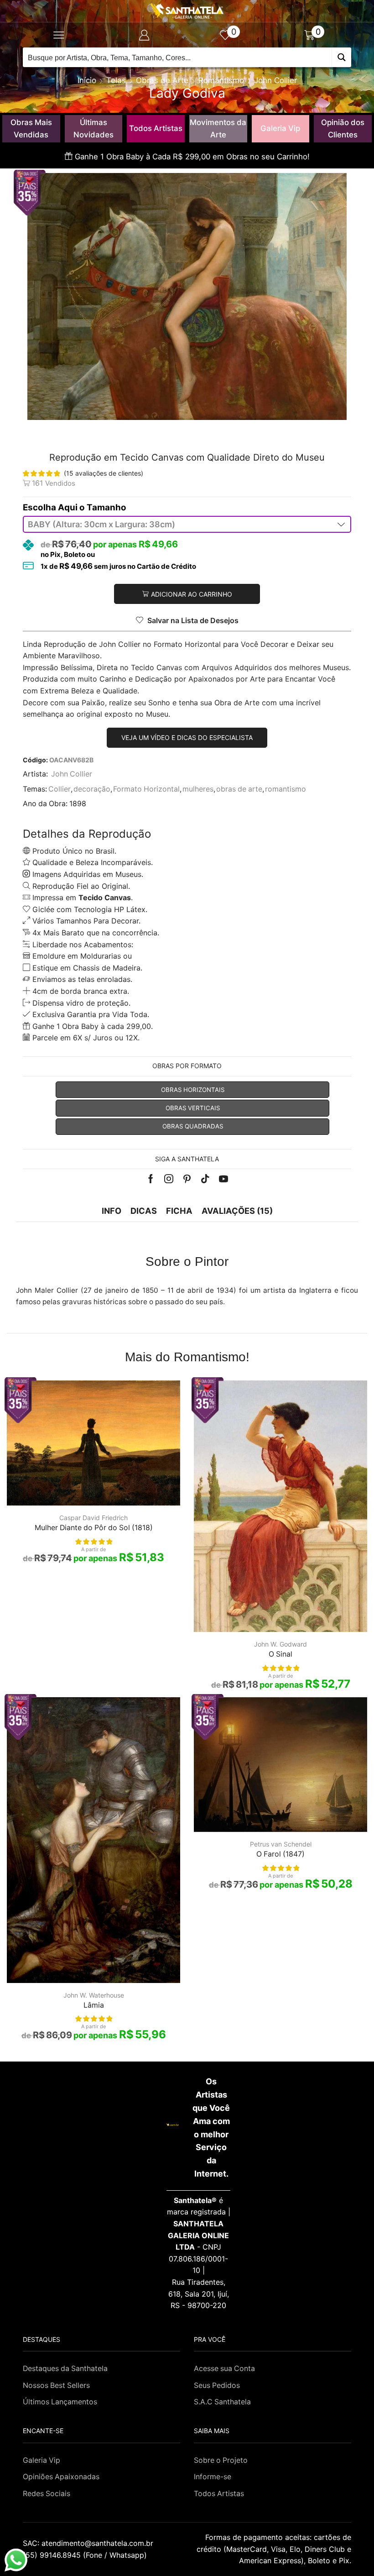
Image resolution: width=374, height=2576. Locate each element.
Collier (60, 789)
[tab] (112, 1211)
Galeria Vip (280, 128)
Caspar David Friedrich (93, 1518)
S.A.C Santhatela (222, 2402)
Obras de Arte (162, 80)
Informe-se (213, 2477)
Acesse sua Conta (224, 2369)
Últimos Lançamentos (60, 2402)
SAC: (89, 2543)
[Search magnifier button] (341, 57)
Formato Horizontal (146, 789)
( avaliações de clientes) (104, 473)
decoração (92, 789)
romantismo (286, 789)
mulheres (198, 789)
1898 (78, 804)
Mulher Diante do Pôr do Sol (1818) (94, 1528)
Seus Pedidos (217, 2385)
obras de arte (239, 789)
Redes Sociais (47, 2494)
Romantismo (221, 80)
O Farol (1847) (280, 1854)
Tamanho (106, 507)
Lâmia (94, 2005)
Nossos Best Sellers (56, 2385)
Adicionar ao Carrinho (192, 594)
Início (87, 80)
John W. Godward (280, 1644)
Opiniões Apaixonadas (61, 2477)
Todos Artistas (156, 128)
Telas (116, 80)
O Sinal (280, 1654)
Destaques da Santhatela (65, 2369)
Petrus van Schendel (281, 1844)
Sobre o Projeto (221, 2460)
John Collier (275, 80)
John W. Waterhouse (94, 1995)
